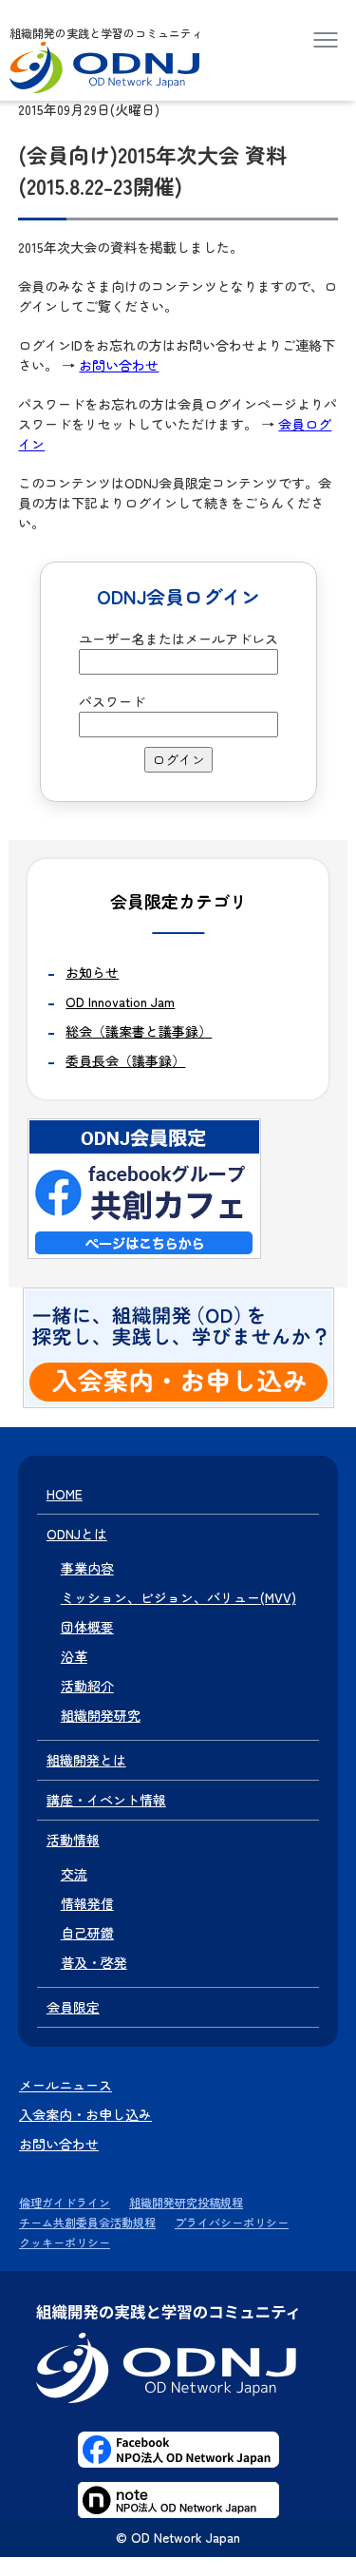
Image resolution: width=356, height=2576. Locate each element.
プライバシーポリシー (232, 2222)
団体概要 (87, 1627)
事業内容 (87, 1568)
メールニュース (66, 2085)
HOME (65, 1494)
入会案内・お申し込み (85, 2114)
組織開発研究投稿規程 (186, 2202)
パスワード (112, 701)
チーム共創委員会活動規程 (87, 2222)
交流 (74, 1874)
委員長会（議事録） (125, 1060)
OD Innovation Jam (120, 1002)
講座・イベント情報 (106, 1800)
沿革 (74, 1656)
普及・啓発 (94, 1962)
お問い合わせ (119, 365)
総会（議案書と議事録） (139, 1031)
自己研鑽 (87, 1933)
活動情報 (73, 1840)
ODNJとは (77, 1534)
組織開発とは (86, 1760)
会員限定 (73, 2007)
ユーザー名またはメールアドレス (178, 639)
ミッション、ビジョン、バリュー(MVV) (178, 1597)
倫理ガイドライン (65, 2202)
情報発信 (87, 1903)
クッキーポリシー (65, 2242)
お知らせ (92, 972)
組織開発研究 (101, 1715)
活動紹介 (87, 1686)
